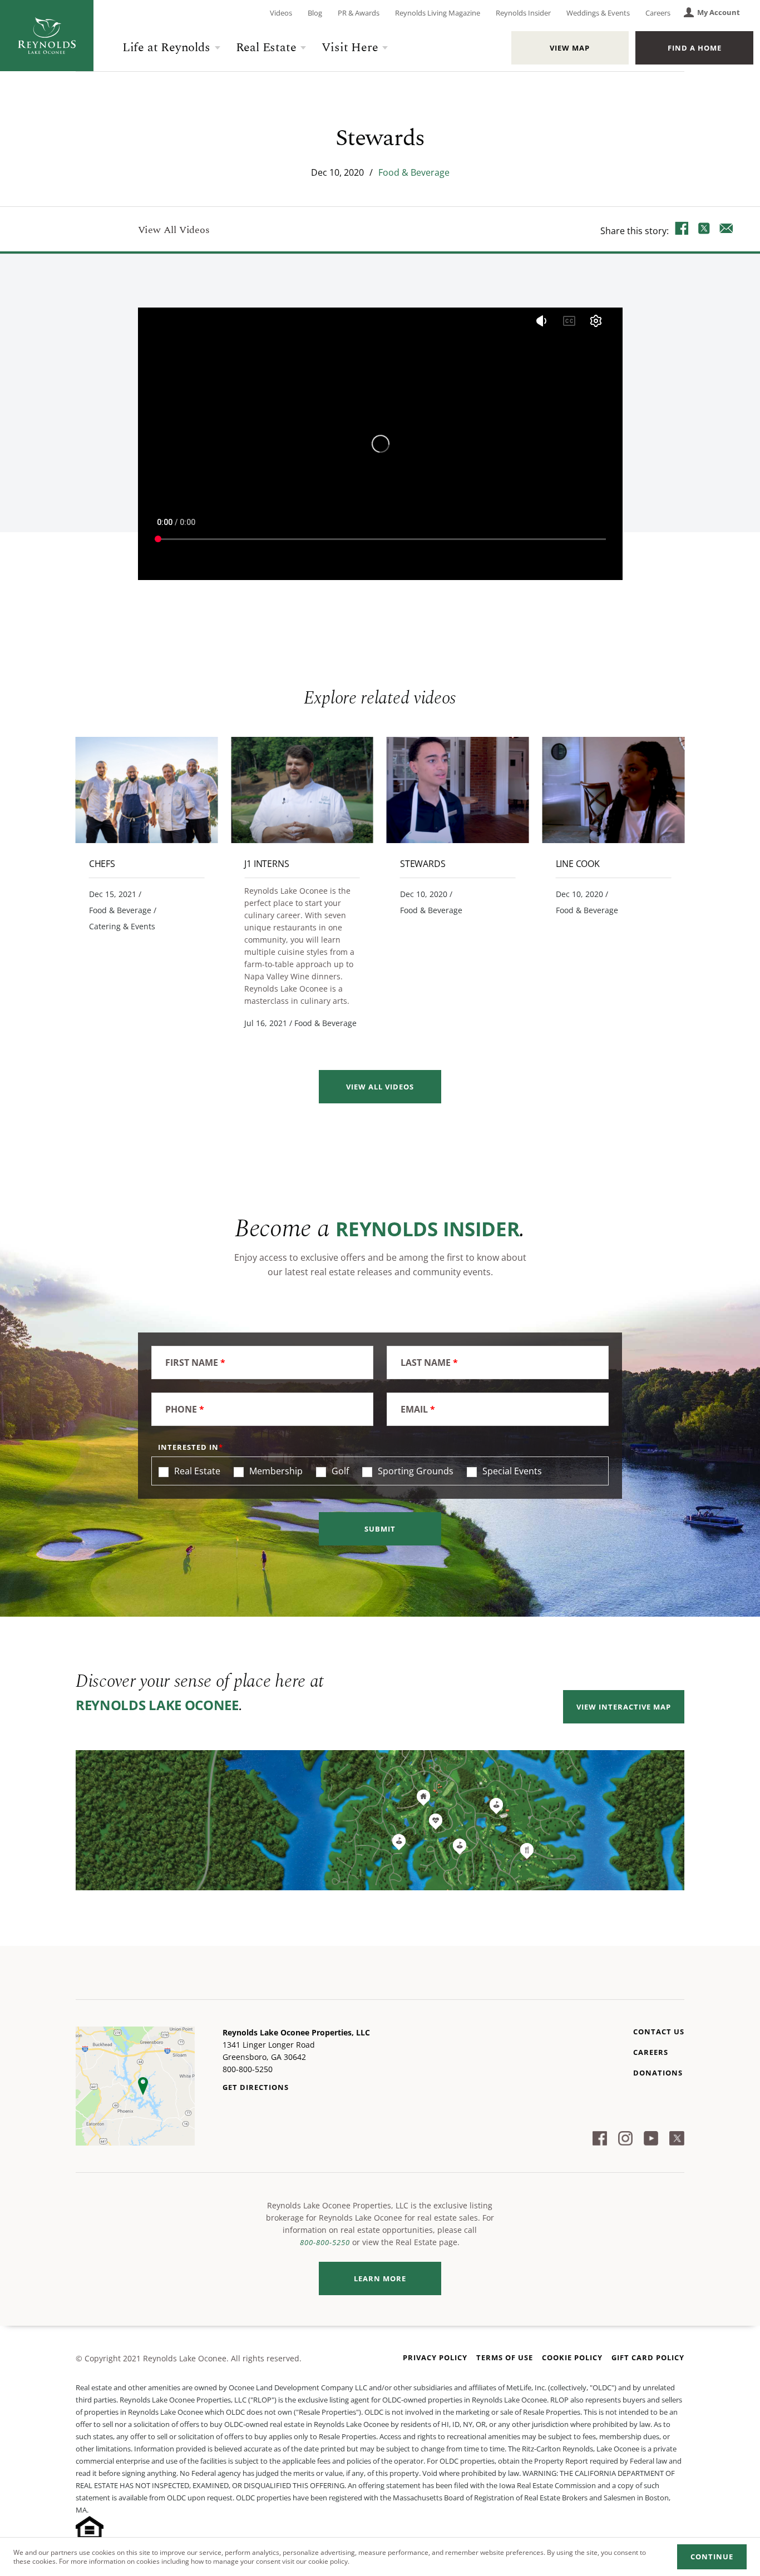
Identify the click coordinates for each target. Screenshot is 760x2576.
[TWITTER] (704, 230)
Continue (712, 2557)
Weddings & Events (598, 13)
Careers (658, 13)
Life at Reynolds (166, 48)
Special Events (511, 1471)
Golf (339, 1471)
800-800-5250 (325, 2242)
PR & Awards (359, 13)
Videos (281, 13)
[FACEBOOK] (682, 230)
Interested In (188, 1447)
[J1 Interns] (302, 790)
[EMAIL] (727, 230)
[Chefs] (147, 790)
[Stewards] (458, 790)
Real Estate (266, 48)
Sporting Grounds (414, 1471)
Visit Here (350, 48)
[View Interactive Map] (380, 1820)
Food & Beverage (414, 172)
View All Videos (174, 230)
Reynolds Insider (523, 13)
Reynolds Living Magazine (438, 13)
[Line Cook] (614, 790)
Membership (275, 1471)
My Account (719, 12)
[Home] (47, 36)
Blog (315, 13)
